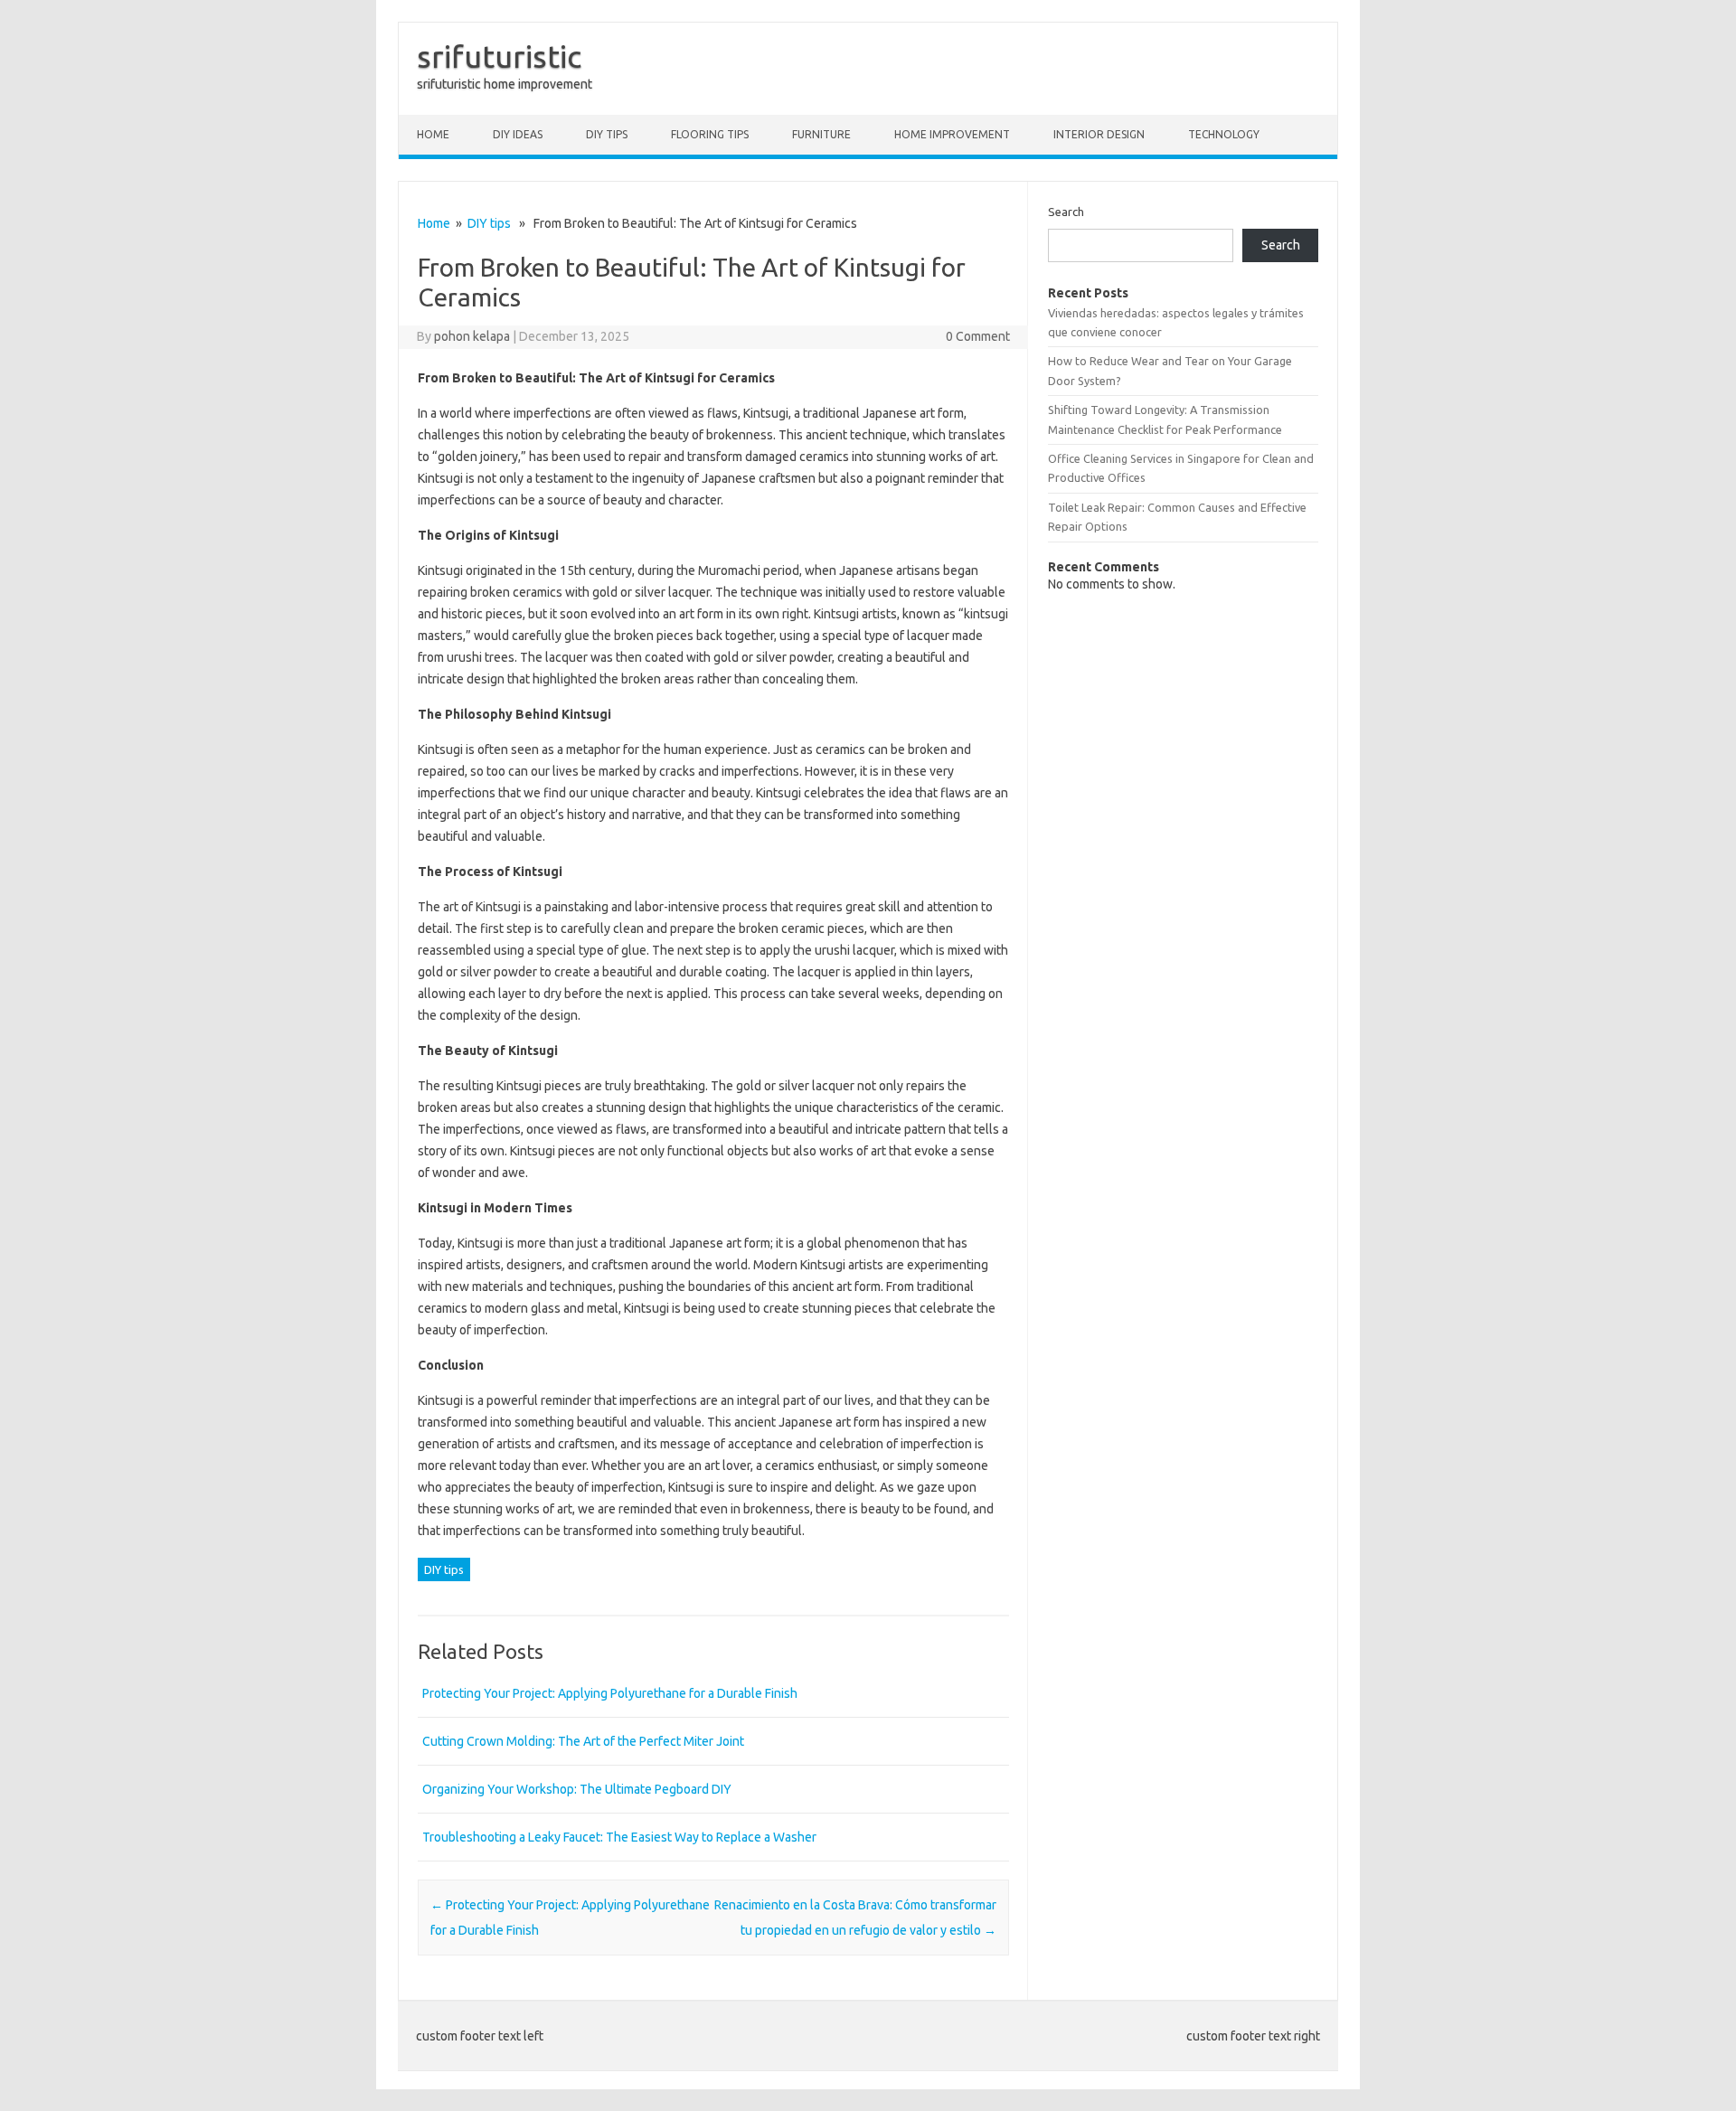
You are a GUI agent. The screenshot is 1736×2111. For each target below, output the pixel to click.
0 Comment (978, 336)
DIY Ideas (518, 134)
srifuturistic (499, 56)
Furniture (821, 134)
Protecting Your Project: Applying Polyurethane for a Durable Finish (610, 1693)
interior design (1099, 134)
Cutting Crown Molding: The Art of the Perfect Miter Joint (583, 1741)
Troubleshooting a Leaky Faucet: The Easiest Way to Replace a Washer (619, 1837)
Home (433, 134)
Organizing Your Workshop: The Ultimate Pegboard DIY (577, 1789)
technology (1224, 134)
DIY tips (607, 134)
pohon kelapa (472, 336)
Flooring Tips (710, 134)
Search (1066, 212)
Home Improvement (952, 134)
